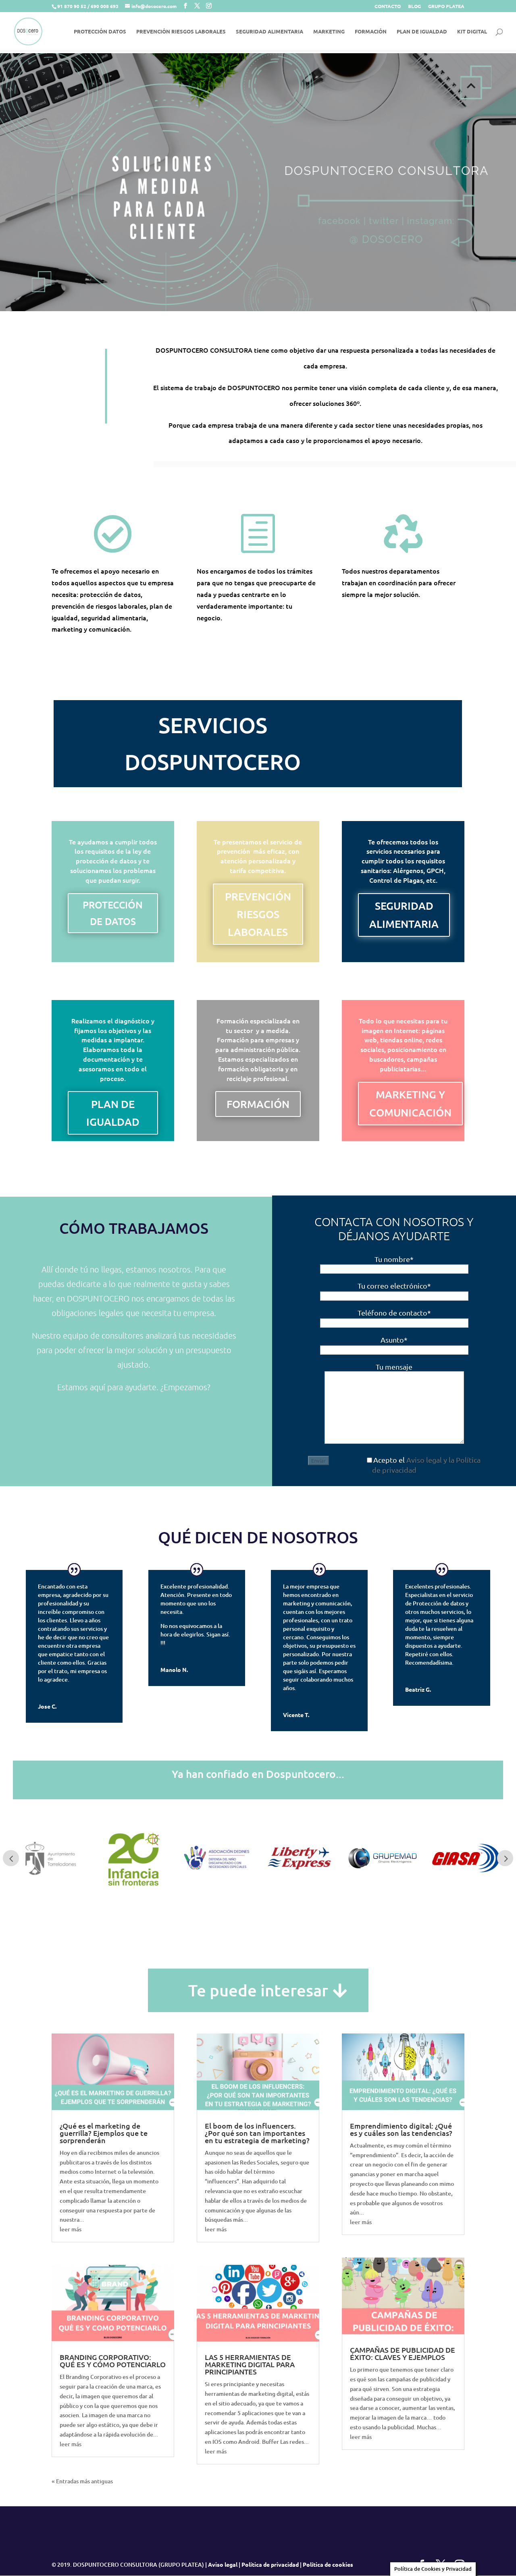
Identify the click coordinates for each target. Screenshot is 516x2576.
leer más (71, 2229)
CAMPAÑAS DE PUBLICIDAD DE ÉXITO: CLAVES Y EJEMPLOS (403, 2353)
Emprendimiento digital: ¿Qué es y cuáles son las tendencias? (401, 2129)
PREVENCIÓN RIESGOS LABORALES (181, 32)
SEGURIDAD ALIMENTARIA (269, 32)
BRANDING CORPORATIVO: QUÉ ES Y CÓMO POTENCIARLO (113, 2361)
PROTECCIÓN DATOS (100, 32)
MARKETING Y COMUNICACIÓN (410, 1103)
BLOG (414, 6)
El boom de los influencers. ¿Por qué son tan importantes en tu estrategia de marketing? (257, 2133)
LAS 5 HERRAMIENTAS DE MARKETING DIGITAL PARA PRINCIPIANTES (250, 2364)
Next (505, 1858)
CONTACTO (388, 6)
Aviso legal (223, 2564)
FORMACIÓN (371, 32)
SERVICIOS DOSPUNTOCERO (213, 744)
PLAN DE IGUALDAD (422, 32)
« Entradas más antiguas (82, 2481)
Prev (11, 1858)
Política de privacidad (270, 2564)
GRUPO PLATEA (446, 6)
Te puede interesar (258, 1990)
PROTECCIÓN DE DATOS (113, 913)
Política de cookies (328, 2564)
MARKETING (329, 32)
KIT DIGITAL (472, 32)
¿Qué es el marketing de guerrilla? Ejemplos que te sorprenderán (104, 2133)
